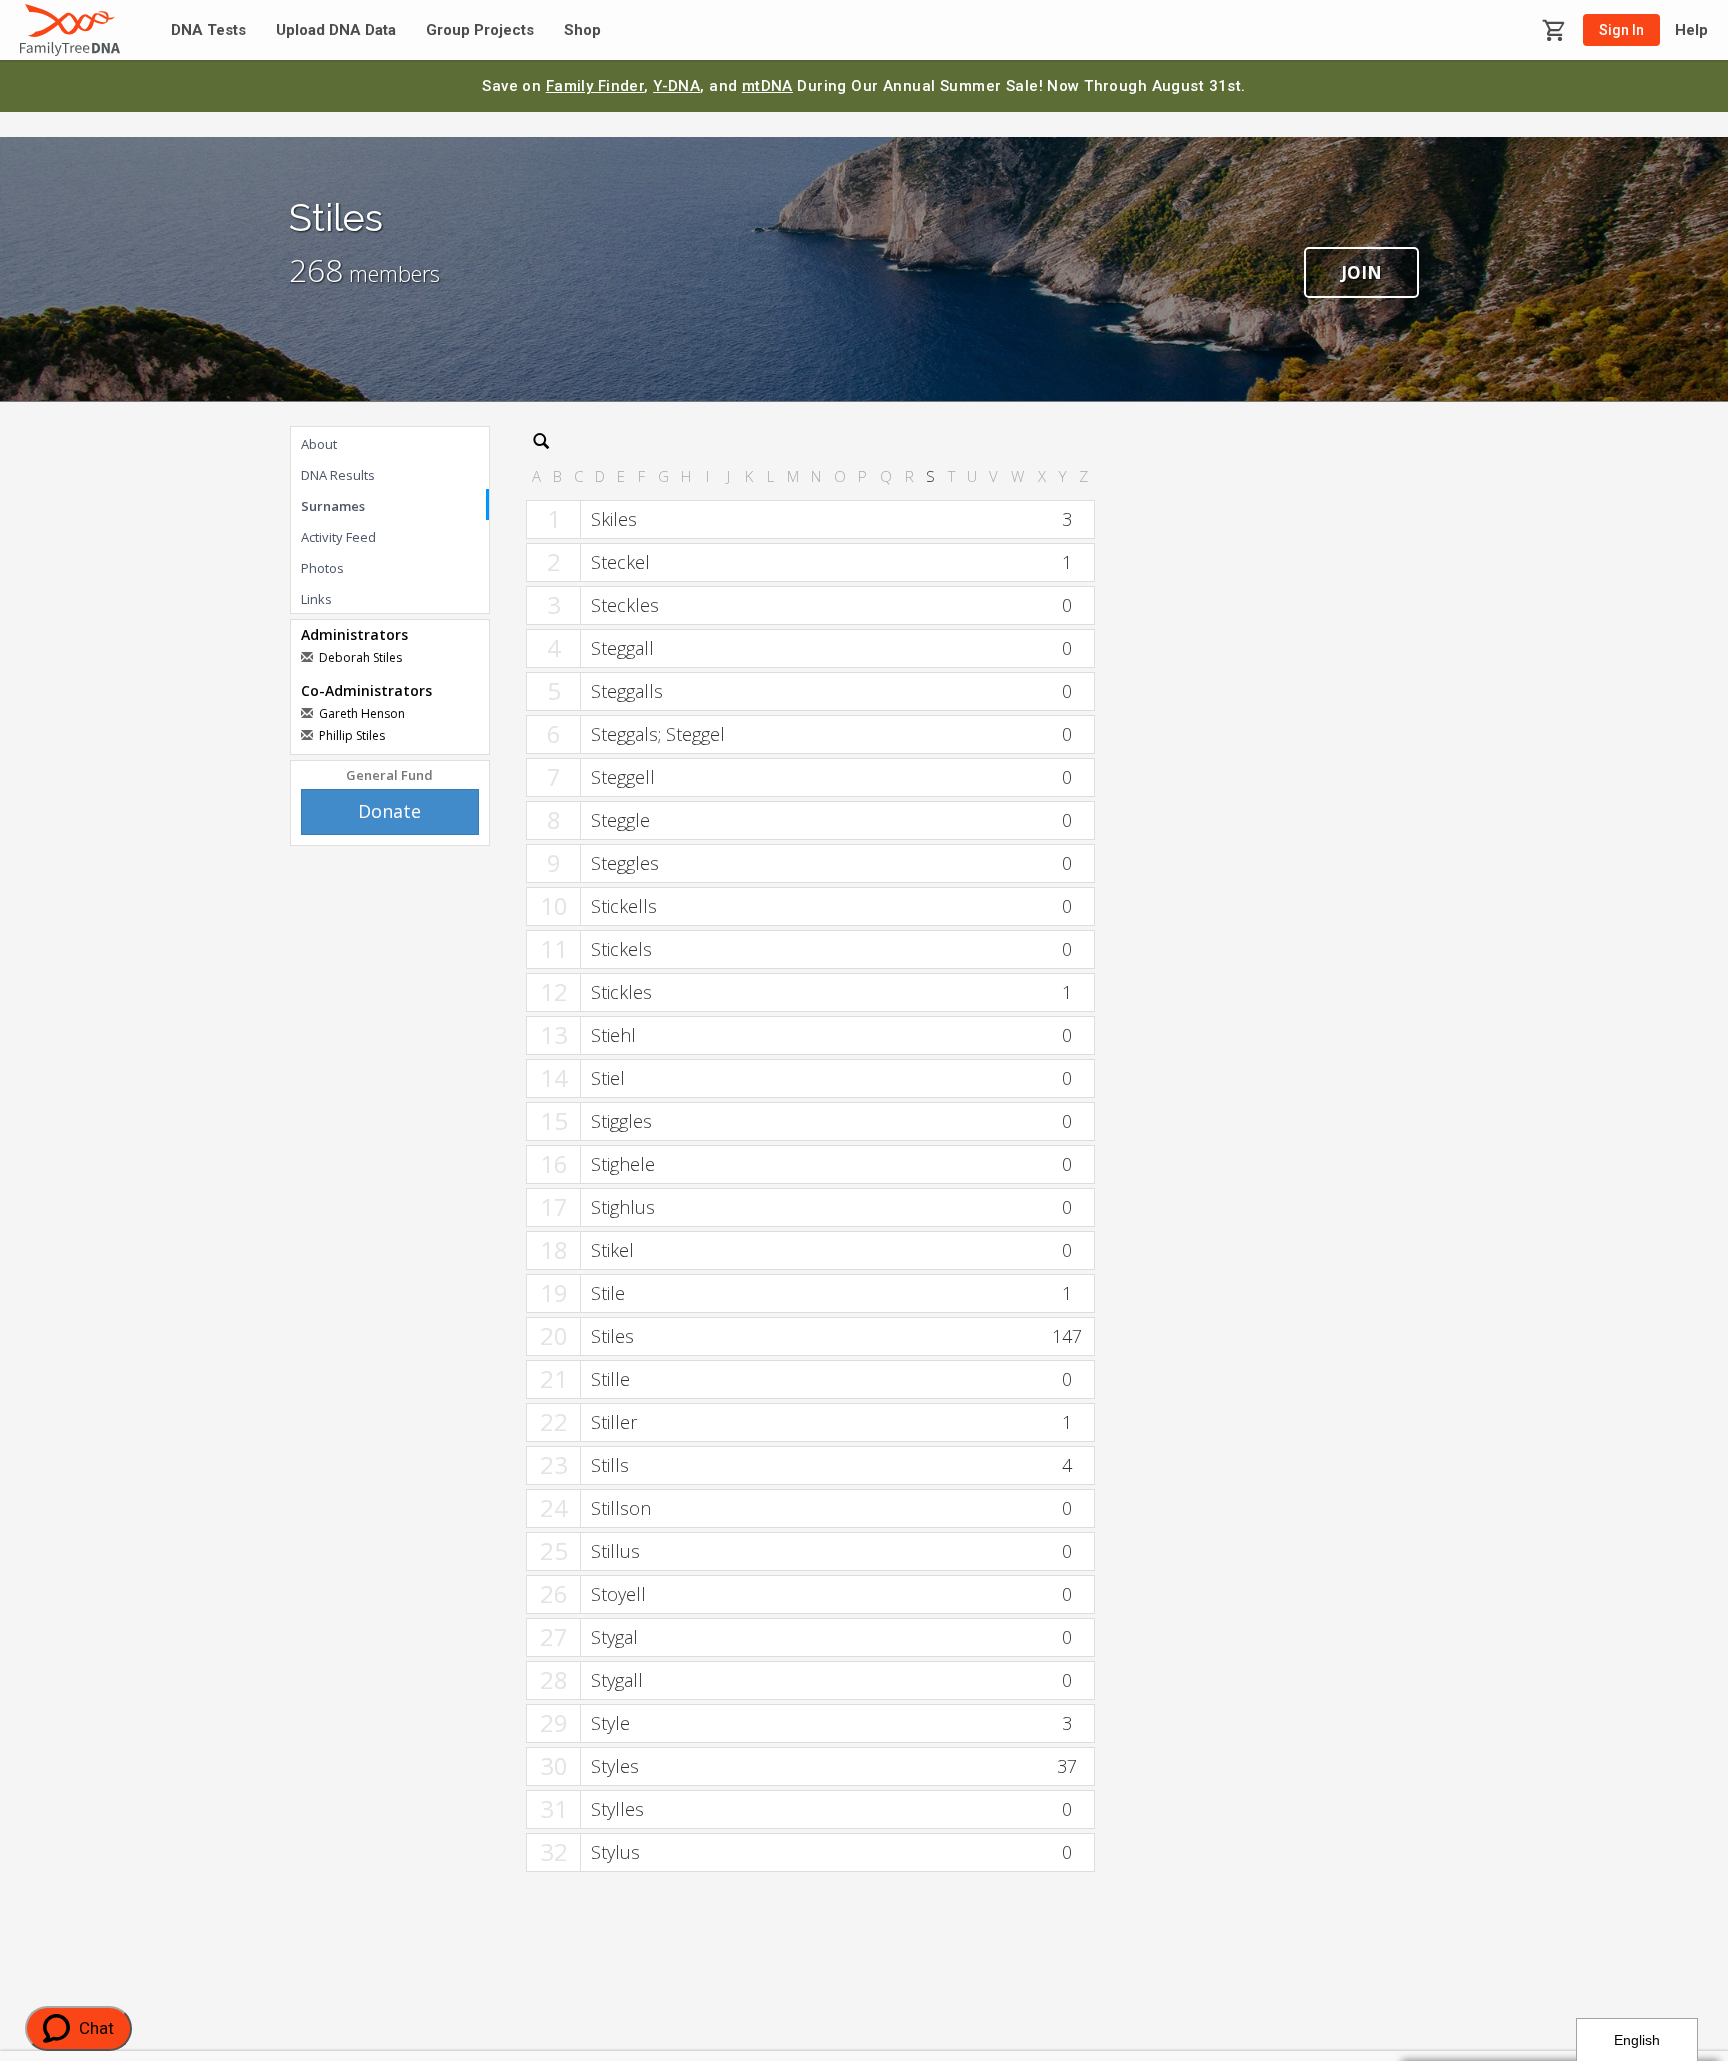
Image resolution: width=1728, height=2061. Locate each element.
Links (316, 599)
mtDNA (767, 86)
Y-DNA (676, 86)
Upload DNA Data (336, 30)
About (319, 444)
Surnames (333, 506)
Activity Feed (338, 537)
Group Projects (480, 30)
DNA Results (338, 475)
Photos (322, 568)
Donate (389, 811)
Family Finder (595, 86)
